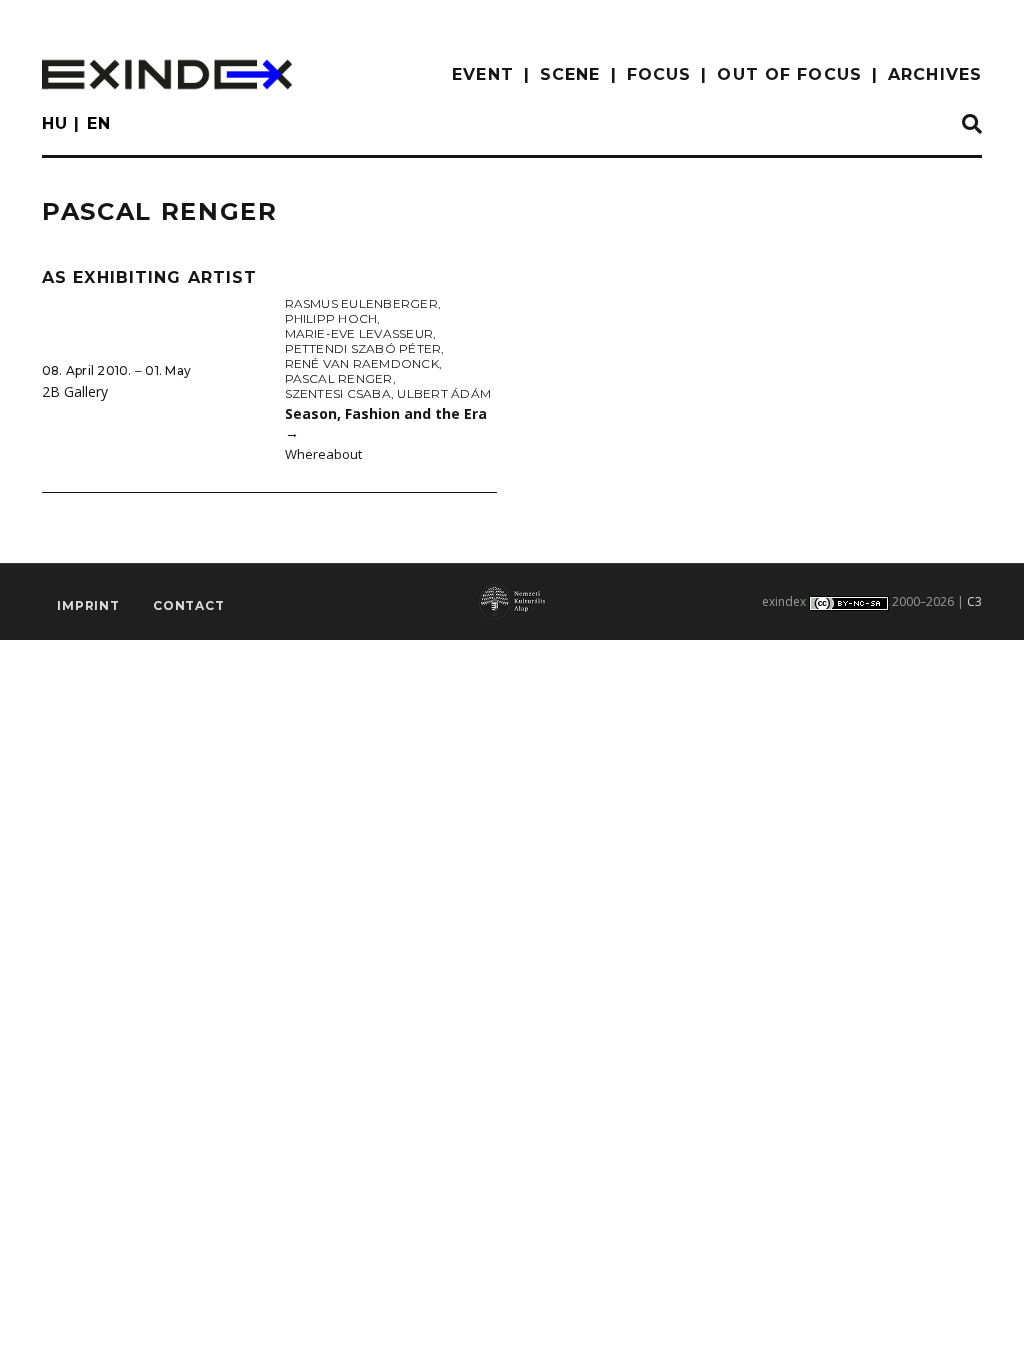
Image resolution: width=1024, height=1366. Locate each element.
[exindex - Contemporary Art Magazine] (167, 74)
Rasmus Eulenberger (361, 303)
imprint (88, 605)
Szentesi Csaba (338, 393)
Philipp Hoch (331, 318)
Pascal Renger (339, 378)
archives (935, 74)
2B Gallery (75, 391)
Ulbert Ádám (444, 393)
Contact (189, 605)
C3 (974, 601)
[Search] (972, 125)
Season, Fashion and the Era (386, 423)
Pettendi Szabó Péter (363, 348)
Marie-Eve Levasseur (359, 333)
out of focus (789, 74)
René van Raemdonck (362, 363)
